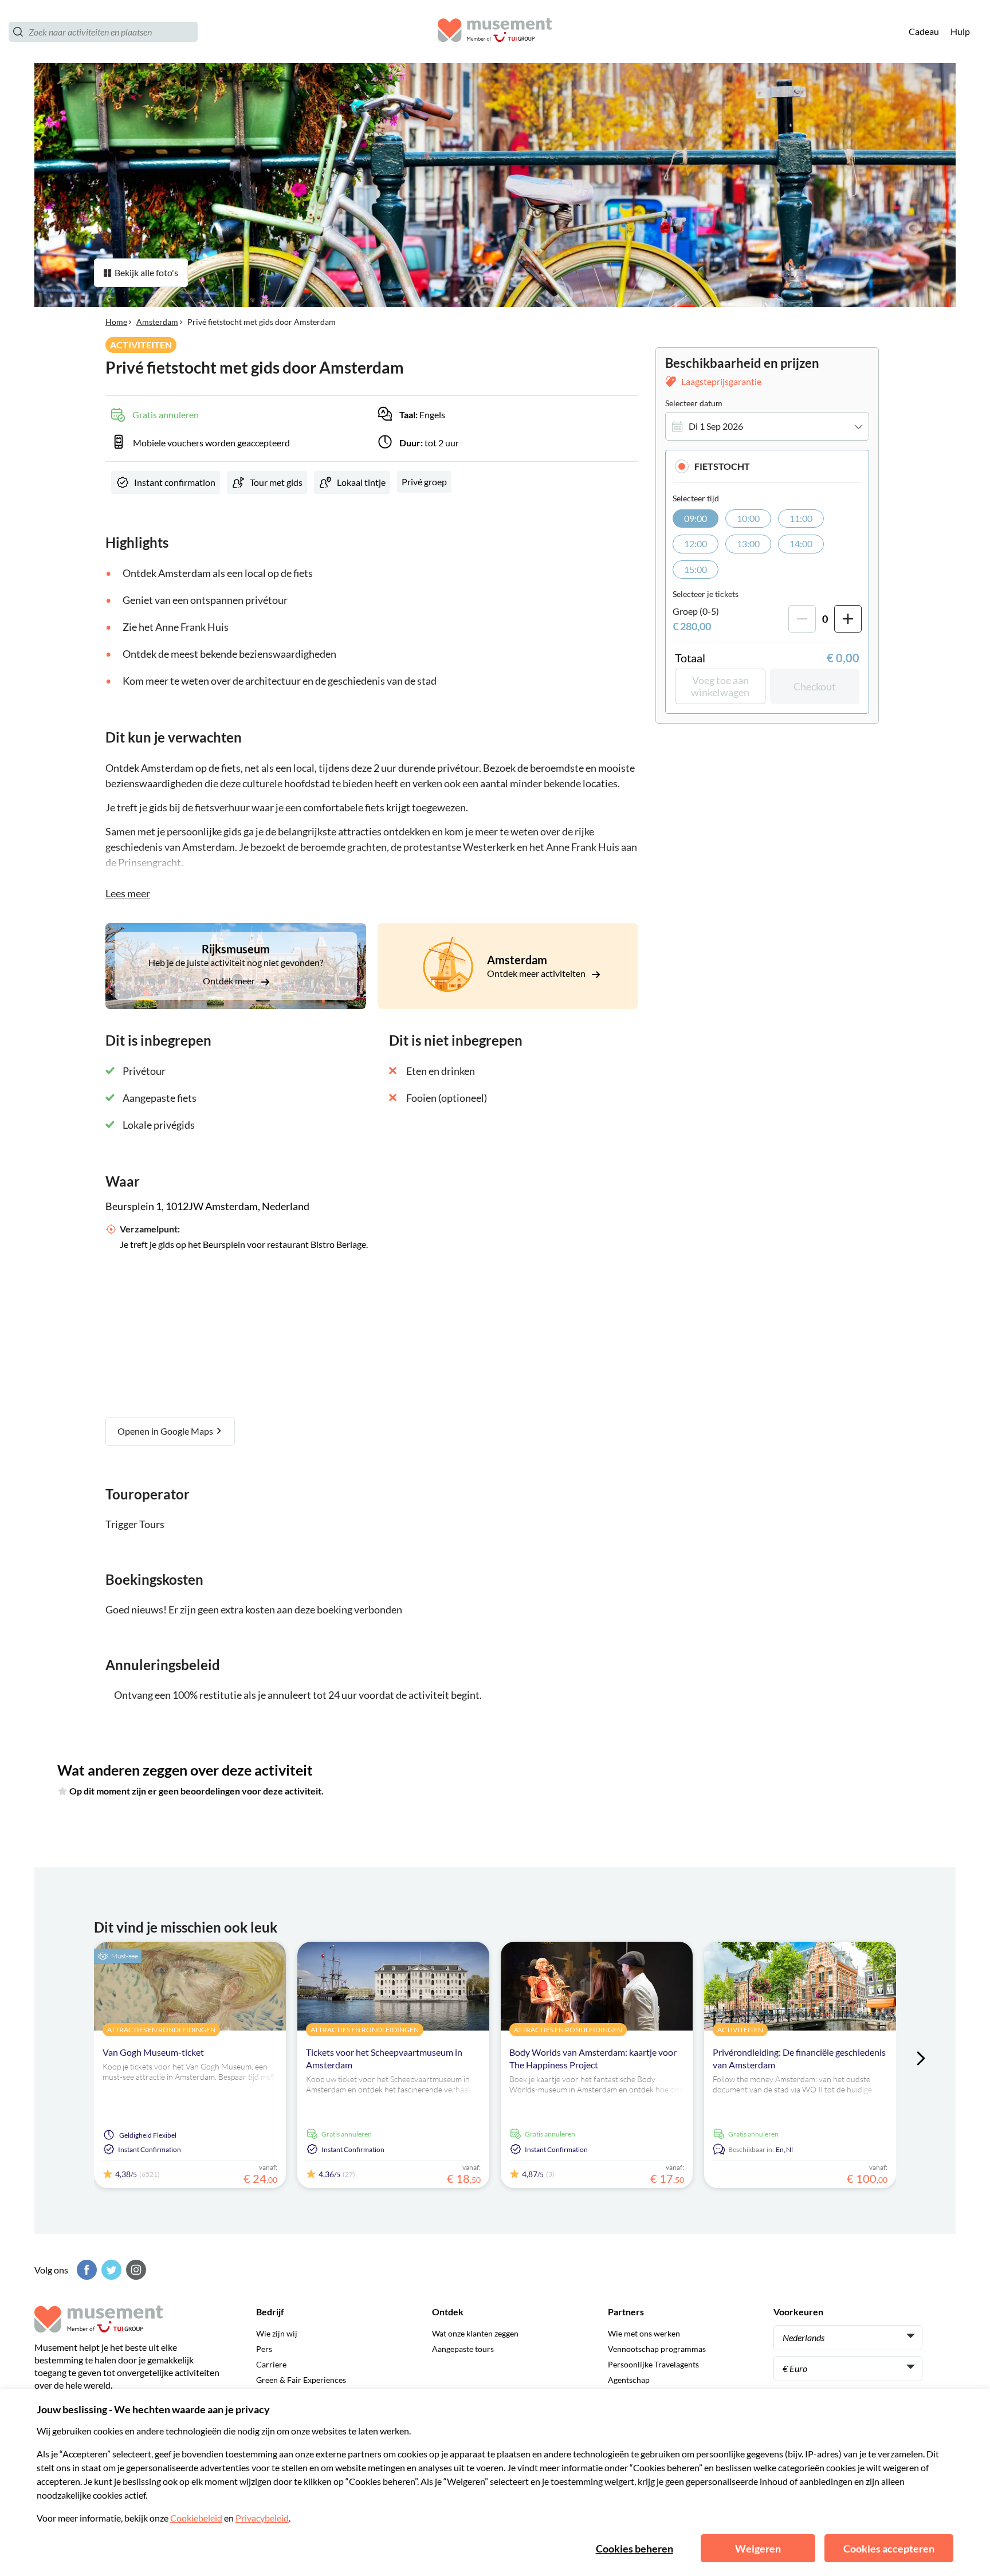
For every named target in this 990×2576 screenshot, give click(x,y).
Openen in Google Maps (166, 1431)
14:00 (801, 543)
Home (116, 322)
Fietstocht (722, 466)
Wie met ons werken (644, 2333)
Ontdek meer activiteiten (537, 973)
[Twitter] (110, 2270)
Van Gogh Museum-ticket (153, 2052)
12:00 (696, 543)
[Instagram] (135, 2270)
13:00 (748, 543)
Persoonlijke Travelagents (653, 2364)
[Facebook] (85, 2270)
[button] (767, 466)
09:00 (696, 518)
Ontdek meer (230, 981)
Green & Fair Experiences (301, 2380)
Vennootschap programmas (657, 2349)
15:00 (696, 569)
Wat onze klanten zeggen (475, 2333)
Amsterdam (157, 322)
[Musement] (495, 32)
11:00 (801, 518)
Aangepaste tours (463, 2349)
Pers (264, 2349)
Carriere (271, 2364)
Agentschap (629, 2380)
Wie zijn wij (277, 2333)
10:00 (748, 518)
